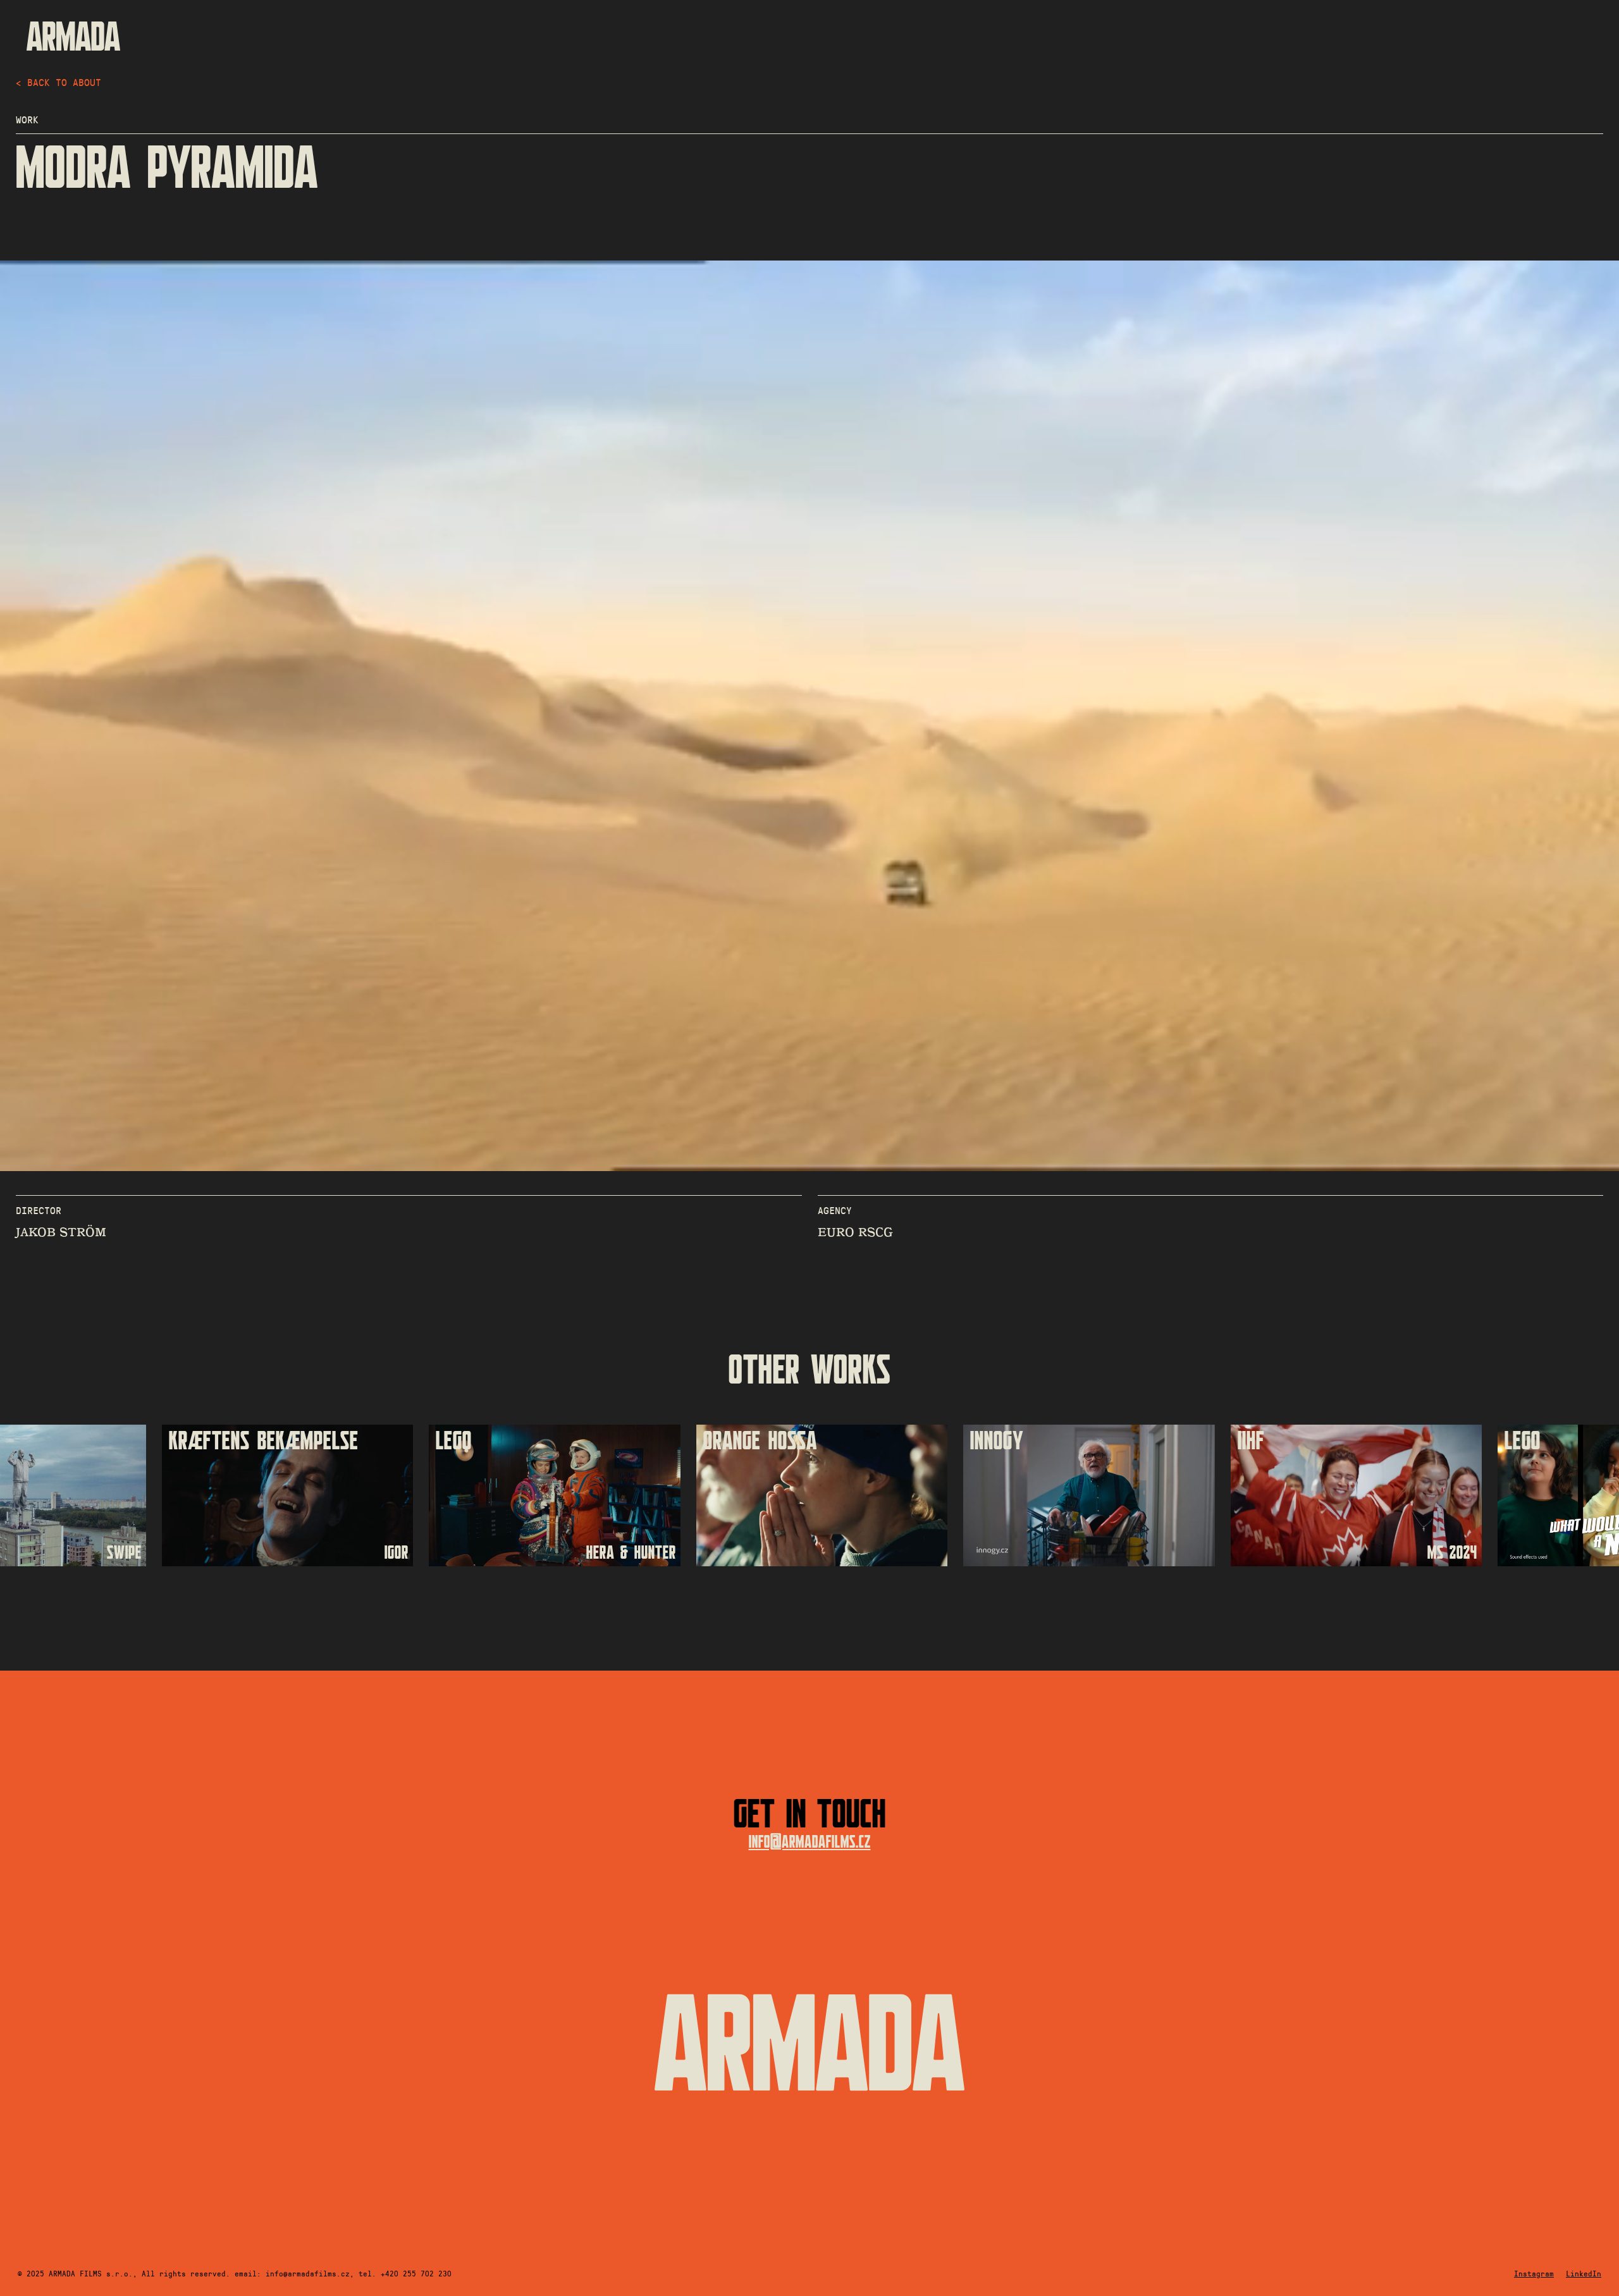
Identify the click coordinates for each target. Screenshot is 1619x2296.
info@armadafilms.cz (810, 1842)
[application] (809, 716)
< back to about (58, 82)
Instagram (1534, 2273)
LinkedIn (1584, 2273)
